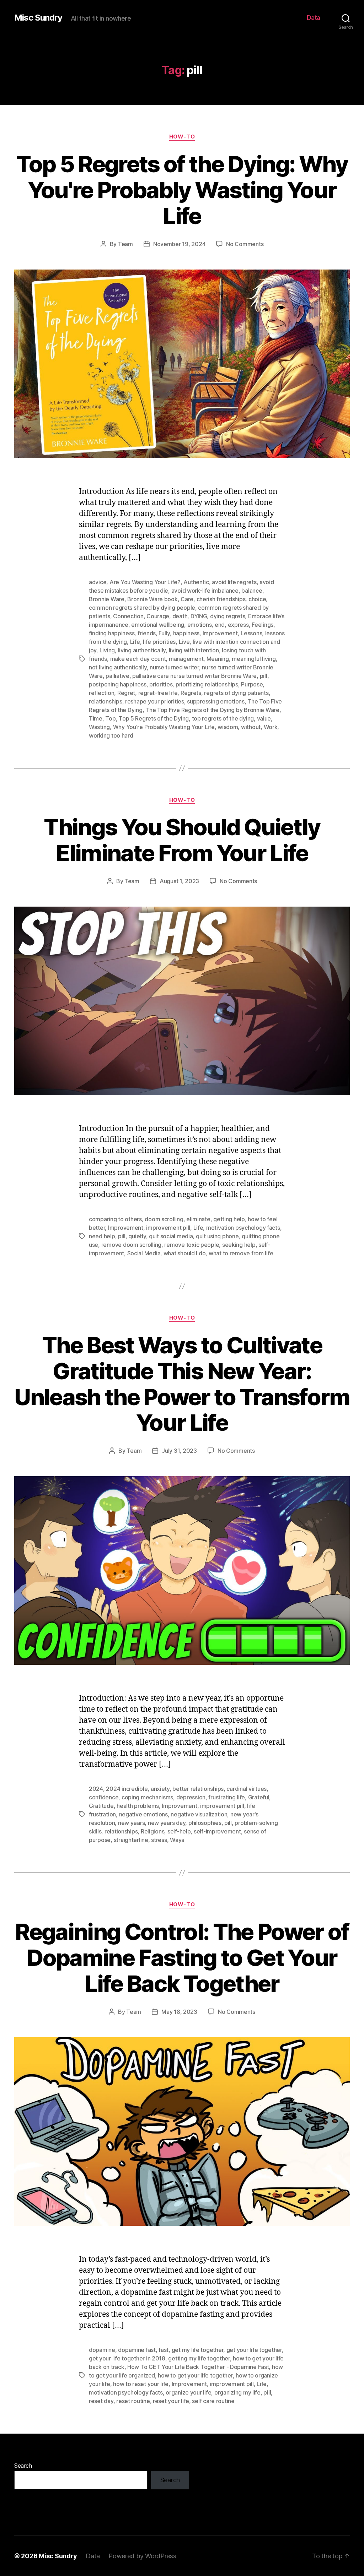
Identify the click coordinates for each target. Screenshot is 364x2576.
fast (164, 2350)
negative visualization (199, 1814)
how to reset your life (141, 2384)
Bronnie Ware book (152, 599)
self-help (179, 1831)
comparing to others (115, 1219)
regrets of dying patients (236, 693)
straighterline (131, 1840)
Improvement (220, 633)
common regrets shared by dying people (142, 608)
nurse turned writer (174, 667)
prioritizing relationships (207, 684)
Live (184, 642)
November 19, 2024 (179, 244)
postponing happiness (118, 684)
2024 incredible (127, 1789)
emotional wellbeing (158, 625)
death (180, 616)
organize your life (188, 2392)
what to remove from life (241, 1253)
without (251, 727)
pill (264, 676)
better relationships (198, 1789)
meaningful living (254, 659)
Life (135, 642)
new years (132, 1823)
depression (191, 1797)
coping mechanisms (147, 1797)
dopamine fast (137, 2350)
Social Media (144, 1253)
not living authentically (118, 667)
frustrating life (227, 1797)
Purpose (252, 684)
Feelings (263, 625)
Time (96, 718)
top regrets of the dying (223, 718)
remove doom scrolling (131, 1245)
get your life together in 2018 (127, 2358)
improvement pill (168, 1228)
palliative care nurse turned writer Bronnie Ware (194, 676)
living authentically (142, 650)
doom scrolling (164, 1219)
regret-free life (158, 693)
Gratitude (101, 1806)
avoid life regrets (234, 582)
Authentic (196, 582)
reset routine (133, 2401)
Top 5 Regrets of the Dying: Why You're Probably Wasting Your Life (182, 190)
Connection (128, 616)
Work (271, 727)
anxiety (160, 1789)
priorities (161, 684)
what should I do (185, 1253)
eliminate (198, 1219)
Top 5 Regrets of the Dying (154, 718)
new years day (167, 1823)
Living (107, 650)
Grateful (259, 1797)
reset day (101, 2401)
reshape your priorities (155, 701)
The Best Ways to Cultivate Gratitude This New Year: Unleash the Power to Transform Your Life (182, 1384)
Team (125, 244)
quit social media (171, 1236)
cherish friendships (221, 599)
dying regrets (228, 616)
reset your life (171, 2401)
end (220, 625)
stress (159, 1840)
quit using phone (217, 1236)
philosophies (205, 1823)
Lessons (251, 633)
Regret (126, 693)
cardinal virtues (247, 1789)
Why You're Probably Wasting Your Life (164, 727)
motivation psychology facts (243, 1228)
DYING (199, 616)
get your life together (254, 2350)
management (186, 659)
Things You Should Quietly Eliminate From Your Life (182, 840)
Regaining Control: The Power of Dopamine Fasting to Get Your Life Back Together (182, 1958)
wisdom (228, 727)
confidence (104, 1797)
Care (187, 599)
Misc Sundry (38, 18)
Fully (164, 633)
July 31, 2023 (179, 1451)
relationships (106, 701)
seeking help (239, 1245)
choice (257, 599)
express (238, 625)
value (264, 718)
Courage (158, 616)
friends (147, 633)
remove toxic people (192, 1245)
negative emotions (143, 1814)
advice (98, 582)
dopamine (102, 2350)
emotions (200, 625)
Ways (177, 1840)
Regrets (191, 693)
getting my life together (199, 2358)
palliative (117, 676)
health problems (138, 1806)
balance (252, 591)
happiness (186, 633)
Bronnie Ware (107, 599)
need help (102, 1236)
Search (23, 2466)
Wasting (99, 727)
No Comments (245, 244)
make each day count (138, 659)
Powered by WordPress (142, 2556)
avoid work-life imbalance (205, 591)
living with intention (194, 650)
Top (110, 718)
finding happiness (112, 633)
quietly (137, 1236)
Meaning (218, 659)
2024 (96, 1789)
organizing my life (237, 2392)
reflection (101, 693)
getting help (229, 1219)
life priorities (159, 642)
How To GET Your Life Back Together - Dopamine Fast (198, 2367)
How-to (182, 137)
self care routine (213, 2401)
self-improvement (217, 1831)
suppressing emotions (216, 701)
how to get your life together (195, 2375)
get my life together (198, 2350)
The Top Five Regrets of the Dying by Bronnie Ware (212, 710)
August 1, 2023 (179, 881)
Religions (153, 1831)
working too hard (111, 735)
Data (314, 18)
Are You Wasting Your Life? (145, 582)
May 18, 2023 (179, 2012)
